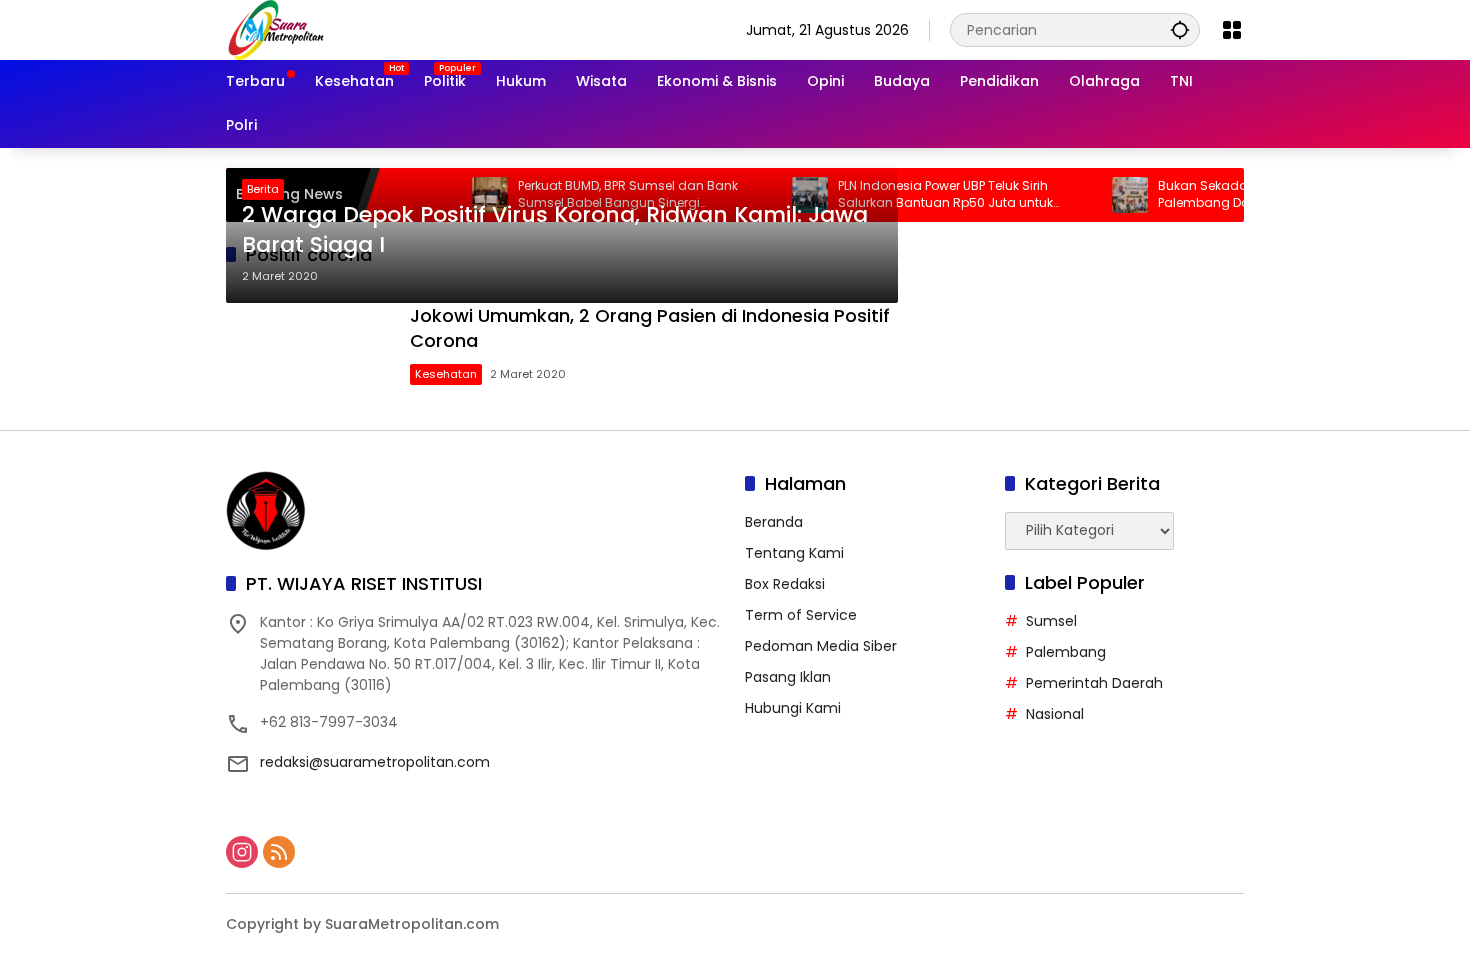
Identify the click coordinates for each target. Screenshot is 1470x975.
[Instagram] (242, 852)
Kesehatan (446, 374)
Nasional (1055, 714)
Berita (263, 189)
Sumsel (1051, 621)
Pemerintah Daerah (1094, 683)
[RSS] (279, 852)
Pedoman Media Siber (821, 646)
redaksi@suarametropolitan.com (375, 762)
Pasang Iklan (788, 677)
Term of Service (801, 615)
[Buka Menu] (1232, 30)
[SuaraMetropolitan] (276, 29)
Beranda (774, 522)
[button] (1180, 29)
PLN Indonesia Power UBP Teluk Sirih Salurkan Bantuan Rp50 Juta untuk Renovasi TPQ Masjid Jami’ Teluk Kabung (937, 195)
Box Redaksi (785, 584)
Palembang (1066, 652)
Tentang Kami (794, 553)
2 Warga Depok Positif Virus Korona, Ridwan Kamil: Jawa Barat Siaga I (555, 230)
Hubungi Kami (793, 708)
